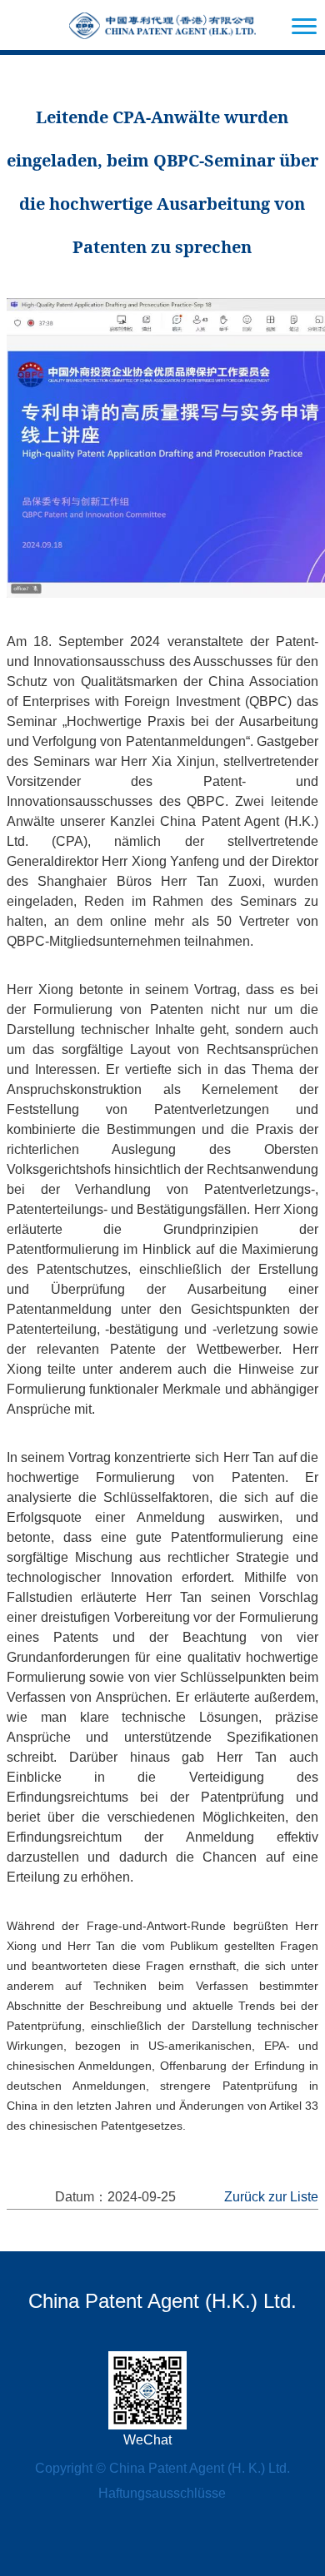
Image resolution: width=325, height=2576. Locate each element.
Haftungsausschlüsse (162, 2493)
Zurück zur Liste (271, 2197)
